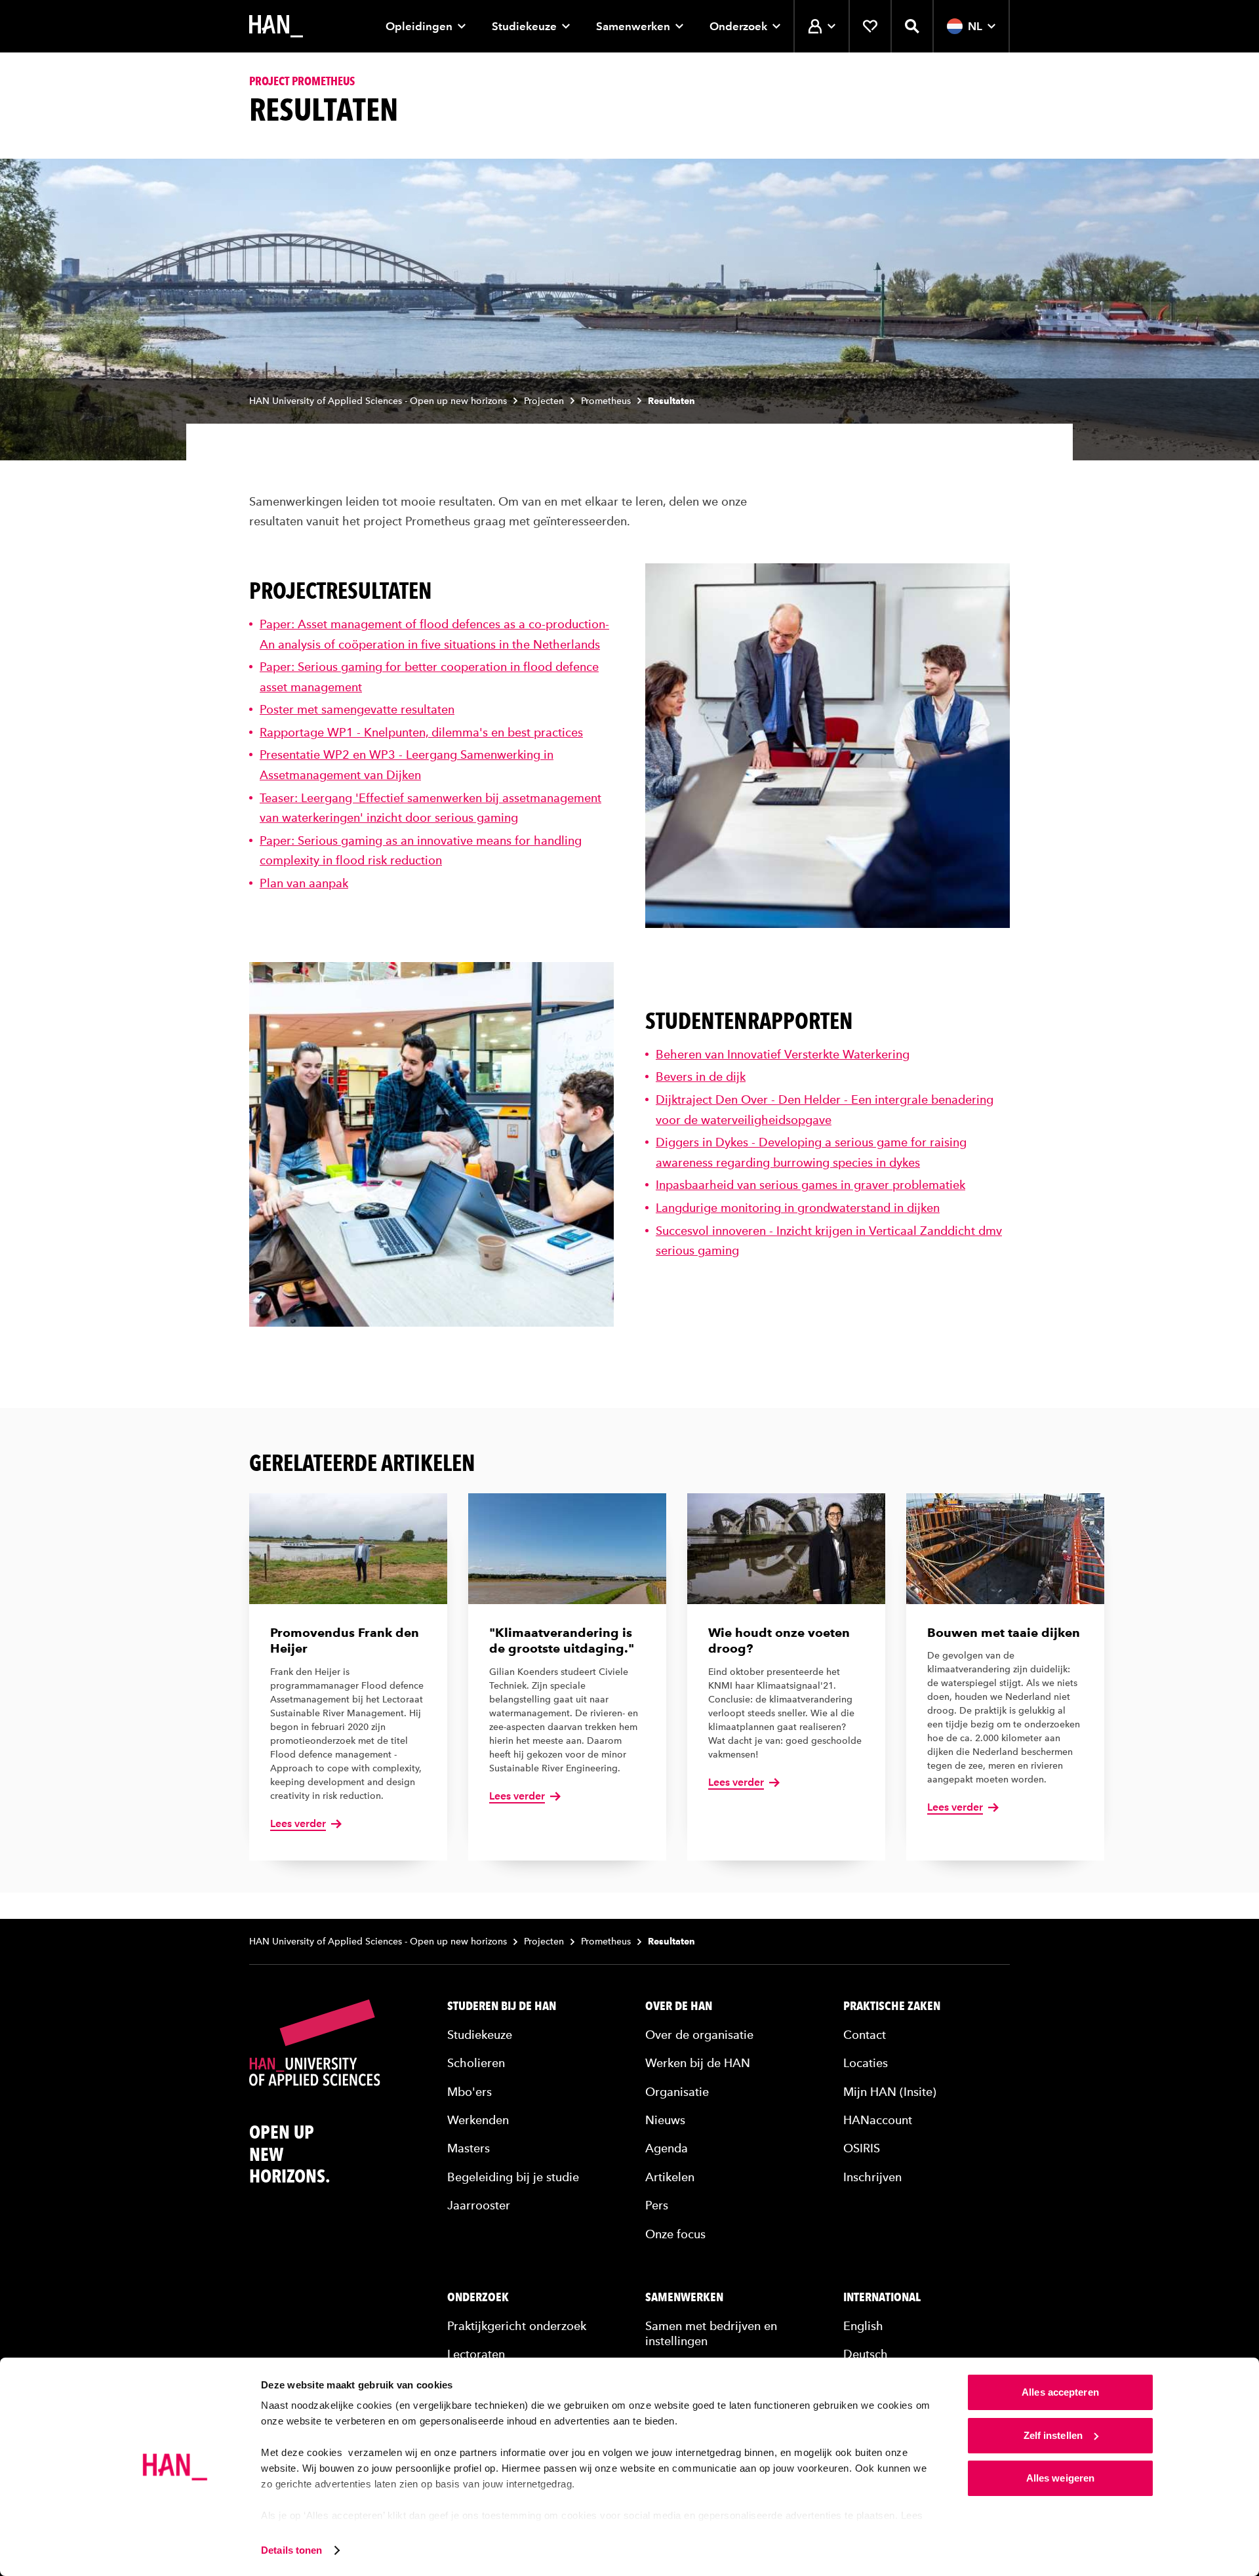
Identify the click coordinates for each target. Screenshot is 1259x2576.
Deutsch (866, 2354)
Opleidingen (419, 26)
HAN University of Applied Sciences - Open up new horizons (378, 401)
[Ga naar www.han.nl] (276, 26)
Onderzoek (738, 26)
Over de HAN (679, 2006)
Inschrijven (872, 2177)
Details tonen (291, 2550)
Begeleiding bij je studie (513, 2177)
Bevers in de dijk (701, 1077)
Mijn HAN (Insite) (890, 2092)
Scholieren (476, 2063)
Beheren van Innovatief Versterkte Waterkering (783, 1054)
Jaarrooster (479, 2205)
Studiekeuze (524, 26)
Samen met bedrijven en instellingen (711, 2333)
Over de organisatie (699, 2035)
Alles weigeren (1060, 2478)
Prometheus (606, 401)
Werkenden (478, 2120)
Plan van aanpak (304, 883)
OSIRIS (862, 2148)
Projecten (544, 401)
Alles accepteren (1060, 2392)
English (863, 2326)
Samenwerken (633, 26)
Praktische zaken (892, 2006)
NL (975, 26)
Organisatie (677, 2092)
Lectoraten (476, 2354)
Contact (865, 2035)
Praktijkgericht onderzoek (517, 2326)
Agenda (667, 2148)
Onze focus (675, 2234)
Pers (657, 2205)
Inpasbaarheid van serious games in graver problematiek (810, 1185)
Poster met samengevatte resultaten (357, 709)
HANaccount (878, 2120)
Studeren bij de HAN (502, 2006)
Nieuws (665, 2120)
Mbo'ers (470, 2092)
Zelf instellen (1053, 2435)
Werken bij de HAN (698, 2063)
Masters (469, 2148)
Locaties (866, 2063)
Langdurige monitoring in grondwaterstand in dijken (798, 1208)
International (882, 2297)
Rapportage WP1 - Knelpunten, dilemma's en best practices (421, 732)
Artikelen (670, 2177)
